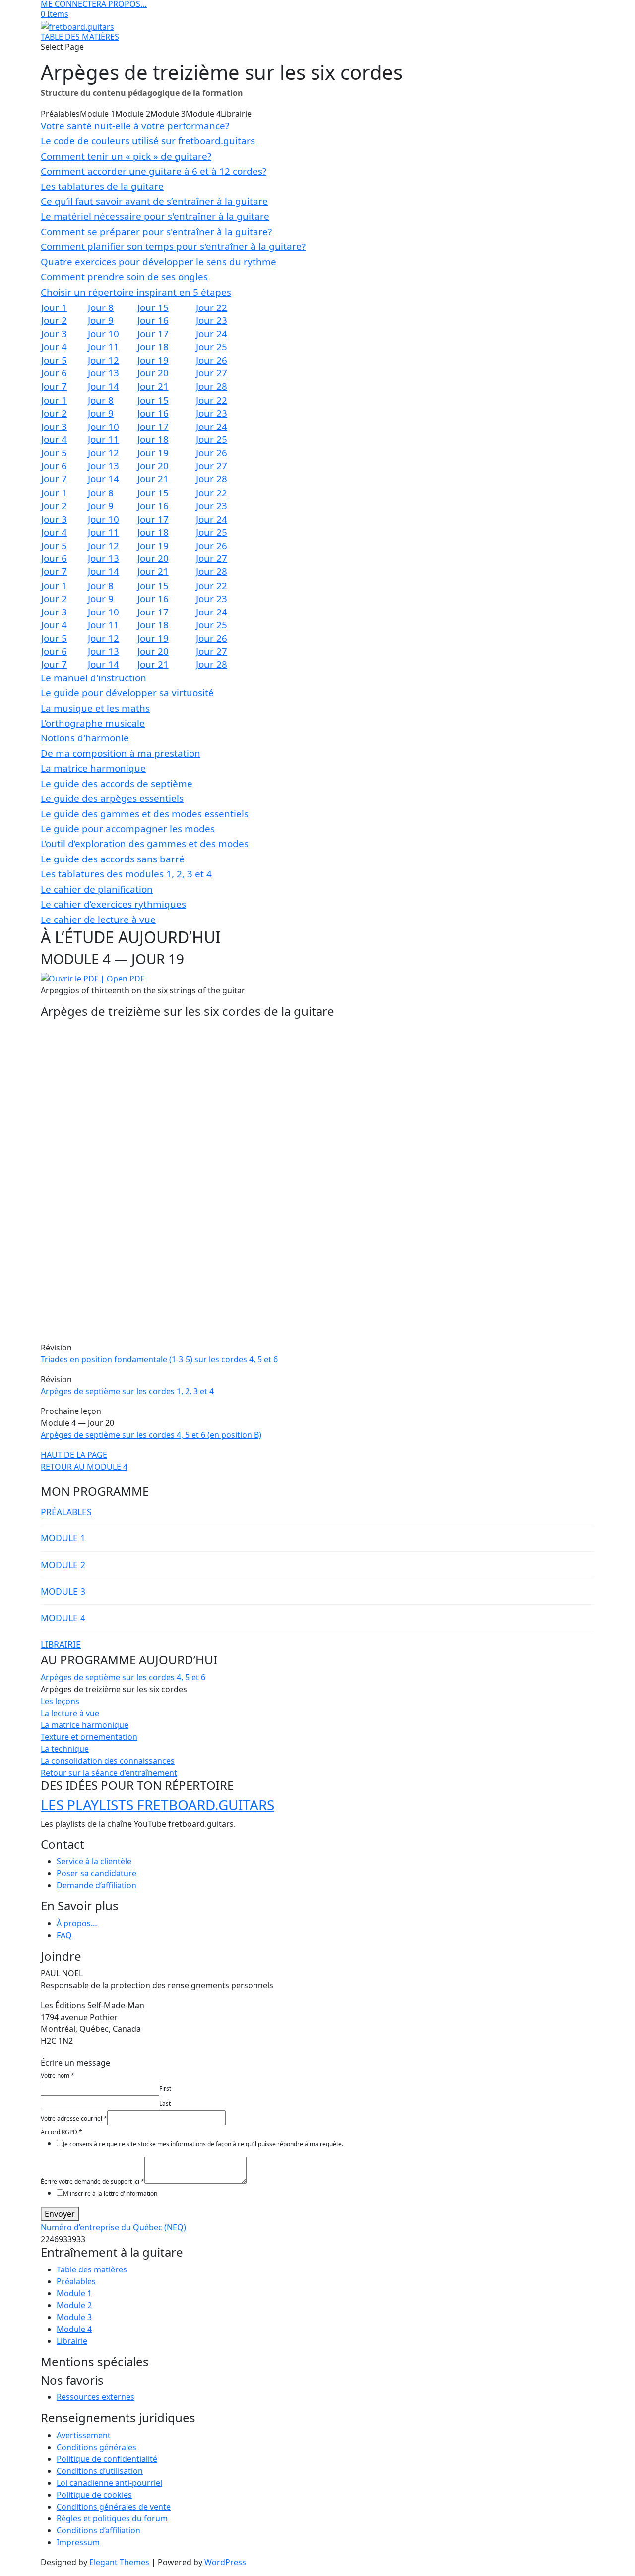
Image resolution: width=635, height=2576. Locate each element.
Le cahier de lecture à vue (98, 920)
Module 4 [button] (203, 114)
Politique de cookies (94, 2495)
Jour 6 (54, 373)
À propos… (77, 1923)
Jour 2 (54, 320)
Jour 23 (212, 320)
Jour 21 (153, 386)
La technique (65, 1749)
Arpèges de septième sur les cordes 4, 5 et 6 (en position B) (151, 1435)
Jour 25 (212, 347)
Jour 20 (153, 373)
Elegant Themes (119, 2562)
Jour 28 (212, 386)
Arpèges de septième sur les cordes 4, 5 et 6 (123, 1677)
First (165, 2089)
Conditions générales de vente (114, 2507)
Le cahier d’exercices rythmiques (113, 904)
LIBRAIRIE (61, 1644)
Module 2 (74, 2305)
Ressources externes (95, 2397)
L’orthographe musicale (93, 723)
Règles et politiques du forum (112, 2518)
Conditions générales (96, 2447)
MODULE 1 (63, 1538)
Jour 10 (103, 334)
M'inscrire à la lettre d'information (110, 2193)
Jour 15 (153, 307)
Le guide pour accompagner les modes (128, 829)
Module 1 (74, 2293)
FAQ (64, 1935)
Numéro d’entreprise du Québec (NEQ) (113, 2227)
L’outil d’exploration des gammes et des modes (145, 844)
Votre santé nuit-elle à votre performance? (135, 126)
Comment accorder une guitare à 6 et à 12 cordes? (154, 171)
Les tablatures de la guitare (102, 186)
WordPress (225, 2562)
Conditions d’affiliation (98, 2530)
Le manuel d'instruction (94, 678)
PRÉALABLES (66, 1512)
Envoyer (60, 2214)
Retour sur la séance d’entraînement (109, 1773)
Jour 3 (54, 334)
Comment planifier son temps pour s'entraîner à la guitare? (173, 246)
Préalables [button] (60, 114)
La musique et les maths (95, 708)
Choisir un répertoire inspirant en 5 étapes (136, 292)
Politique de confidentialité (107, 2459)
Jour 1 (54, 307)
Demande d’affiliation (96, 1885)
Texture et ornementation (89, 1737)
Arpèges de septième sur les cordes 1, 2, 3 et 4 (127, 1391)
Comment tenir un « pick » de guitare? (126, 156)
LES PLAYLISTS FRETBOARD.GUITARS (158, 1805)
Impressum (78, 2542)
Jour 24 (212, 334)
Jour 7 (54, 386)
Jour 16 (153, 320)
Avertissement (84, 2435)
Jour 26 (212, 360)
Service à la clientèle (94, 1861)
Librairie (72, 2341)
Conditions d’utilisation (100, 2471)
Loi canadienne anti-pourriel (109, 2483)
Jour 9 (101, 320)
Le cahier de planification (97, 889)
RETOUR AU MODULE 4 (84, 1467)
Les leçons (60, 1701)
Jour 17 (153, 334)
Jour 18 (153, 347)
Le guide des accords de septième (117, 784)
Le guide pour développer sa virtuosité (127, 693)
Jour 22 (212, 307)
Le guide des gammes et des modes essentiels (145, 814)
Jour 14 (103, 386)
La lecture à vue (70, 1713)
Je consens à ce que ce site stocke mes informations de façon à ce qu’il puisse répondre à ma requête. (203, 2144)
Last (165, 2104)
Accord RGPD (62, 2132)
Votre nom (58, 2075)
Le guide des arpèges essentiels (112, 798)
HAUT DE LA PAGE (74, 1455)
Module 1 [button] (97, 114)
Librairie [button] (236, 114)
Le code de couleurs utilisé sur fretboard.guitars (148, 141)
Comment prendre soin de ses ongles (124, 277)
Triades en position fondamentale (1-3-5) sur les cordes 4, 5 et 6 (159, 1359)
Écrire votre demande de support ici (93, 2181)
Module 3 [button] (168, 114)
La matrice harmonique (93, 768)
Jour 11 (103, 347)
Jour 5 (54, 360)
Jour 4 (54, 347)
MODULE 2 (63, 1565)
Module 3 (74, 2317)
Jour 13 (103, 373)
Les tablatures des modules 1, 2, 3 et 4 (126, 874)
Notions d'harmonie (85, 738)
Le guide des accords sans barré (113, 859)
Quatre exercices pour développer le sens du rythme (159, 262)
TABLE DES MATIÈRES (80, 37)
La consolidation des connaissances (108, 1761)
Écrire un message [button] (75, 2063)
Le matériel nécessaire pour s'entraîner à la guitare (155, 216)
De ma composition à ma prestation (121, 753)
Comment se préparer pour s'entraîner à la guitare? (156, 232)
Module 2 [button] (133, 114)
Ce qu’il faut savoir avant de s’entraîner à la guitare (154, 201)
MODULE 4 (63, 1618)
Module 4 (74, 2329)
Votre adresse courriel (74, 2118)
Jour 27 (212, 373)
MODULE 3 (63, 1591)
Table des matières (92, 2269)
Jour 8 (101, 307)
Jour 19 (153, 360)
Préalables (76, 2281)
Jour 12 (103, 360)
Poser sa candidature (96, 1873)
